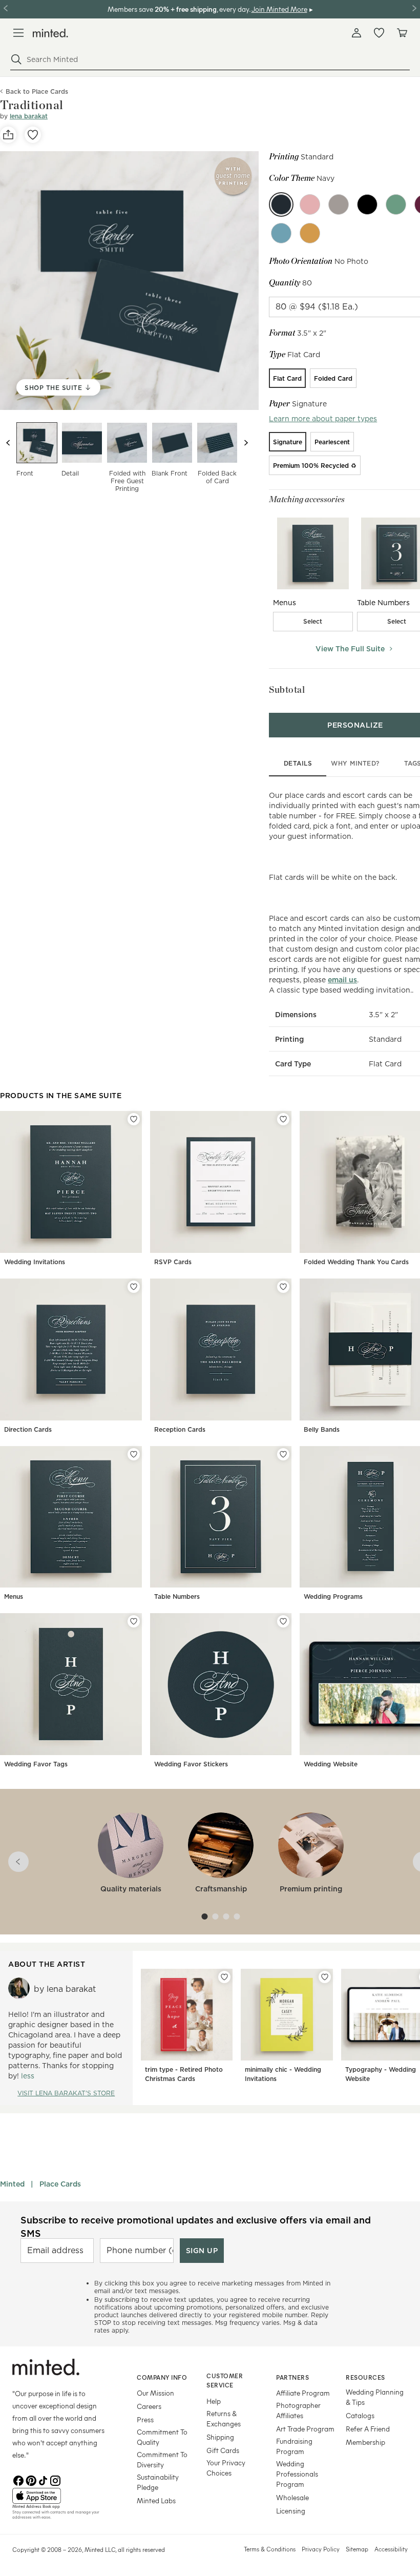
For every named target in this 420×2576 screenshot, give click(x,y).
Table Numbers (177, 1596)
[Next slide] (246, 443)
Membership (365, 2442)
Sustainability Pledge (158, 2482)
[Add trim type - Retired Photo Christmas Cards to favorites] (224, 1977)
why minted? (355, 763)
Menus (14, 1596)
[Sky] (281, 233)
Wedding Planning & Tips (375, 2397)
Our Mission (155, 2393)
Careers (149, 2406)
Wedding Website (331, 1764)
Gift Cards (223, 2450)
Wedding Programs (333, 1596)
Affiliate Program (303, 2393)
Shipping (220, 2437)
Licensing (291, 2511)
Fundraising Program (294, 2446)
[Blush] (310, 204)
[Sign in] (356, 33)
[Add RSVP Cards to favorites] (283, 1119)
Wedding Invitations (35, 1262)
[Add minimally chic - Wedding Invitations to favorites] (325, 1977)
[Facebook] (18, 2480)
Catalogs (360, 2415)
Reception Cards (180, 1429)
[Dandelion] (310, 233)
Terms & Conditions (270, 2549)
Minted (12, 2184)
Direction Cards (28, 1429)
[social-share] (8, 135)
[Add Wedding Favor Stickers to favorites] (283, 1621)
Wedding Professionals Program (297, 2474)
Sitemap (357, 2549)
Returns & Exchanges (224, 2418)
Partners (292, 2377)
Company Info (162, 2377)
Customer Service (225, 2381)
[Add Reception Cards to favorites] (283, 1287)
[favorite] (33, 135)
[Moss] (396, 204)
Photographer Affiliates (298, 2410)
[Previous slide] (8, 443)
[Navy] (281, 204)
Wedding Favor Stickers (191, 1764)
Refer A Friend (368, 2429)
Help (214, 2401)
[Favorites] (379, 33)
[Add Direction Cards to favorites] (134, 1287)
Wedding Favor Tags (36, 1764)
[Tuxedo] (367, 204)
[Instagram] (55, 2480)
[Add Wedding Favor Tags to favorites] (134, 1621)
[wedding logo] (50, 33)
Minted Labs (156, 2500)
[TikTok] (43, 2480)
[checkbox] (313, 622)
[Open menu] (18, 33)
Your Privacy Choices (226, 2468)
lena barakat (29, 116)
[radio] (287, 378)
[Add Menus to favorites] (134, 1454)
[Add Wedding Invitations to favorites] (134, 1119)
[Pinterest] (31, 2480)
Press (145, 2419)
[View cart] (402, 33)
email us (342, 980)
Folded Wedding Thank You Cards (356, 1262)
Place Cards (60, 2184)
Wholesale (292, 2497)
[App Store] (62, 2496)
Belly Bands (322, 1429)
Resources (365, 2377)
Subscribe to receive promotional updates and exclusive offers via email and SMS (196, 2227)
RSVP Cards (173, 1262)
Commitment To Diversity (162, 2459)
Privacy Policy (321, 2549)
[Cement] (339, 204)
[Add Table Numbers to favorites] (283, 1454)
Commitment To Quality (162, 2437)
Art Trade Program (305, 2429)
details (298, 763)
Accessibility (391, 2549)
